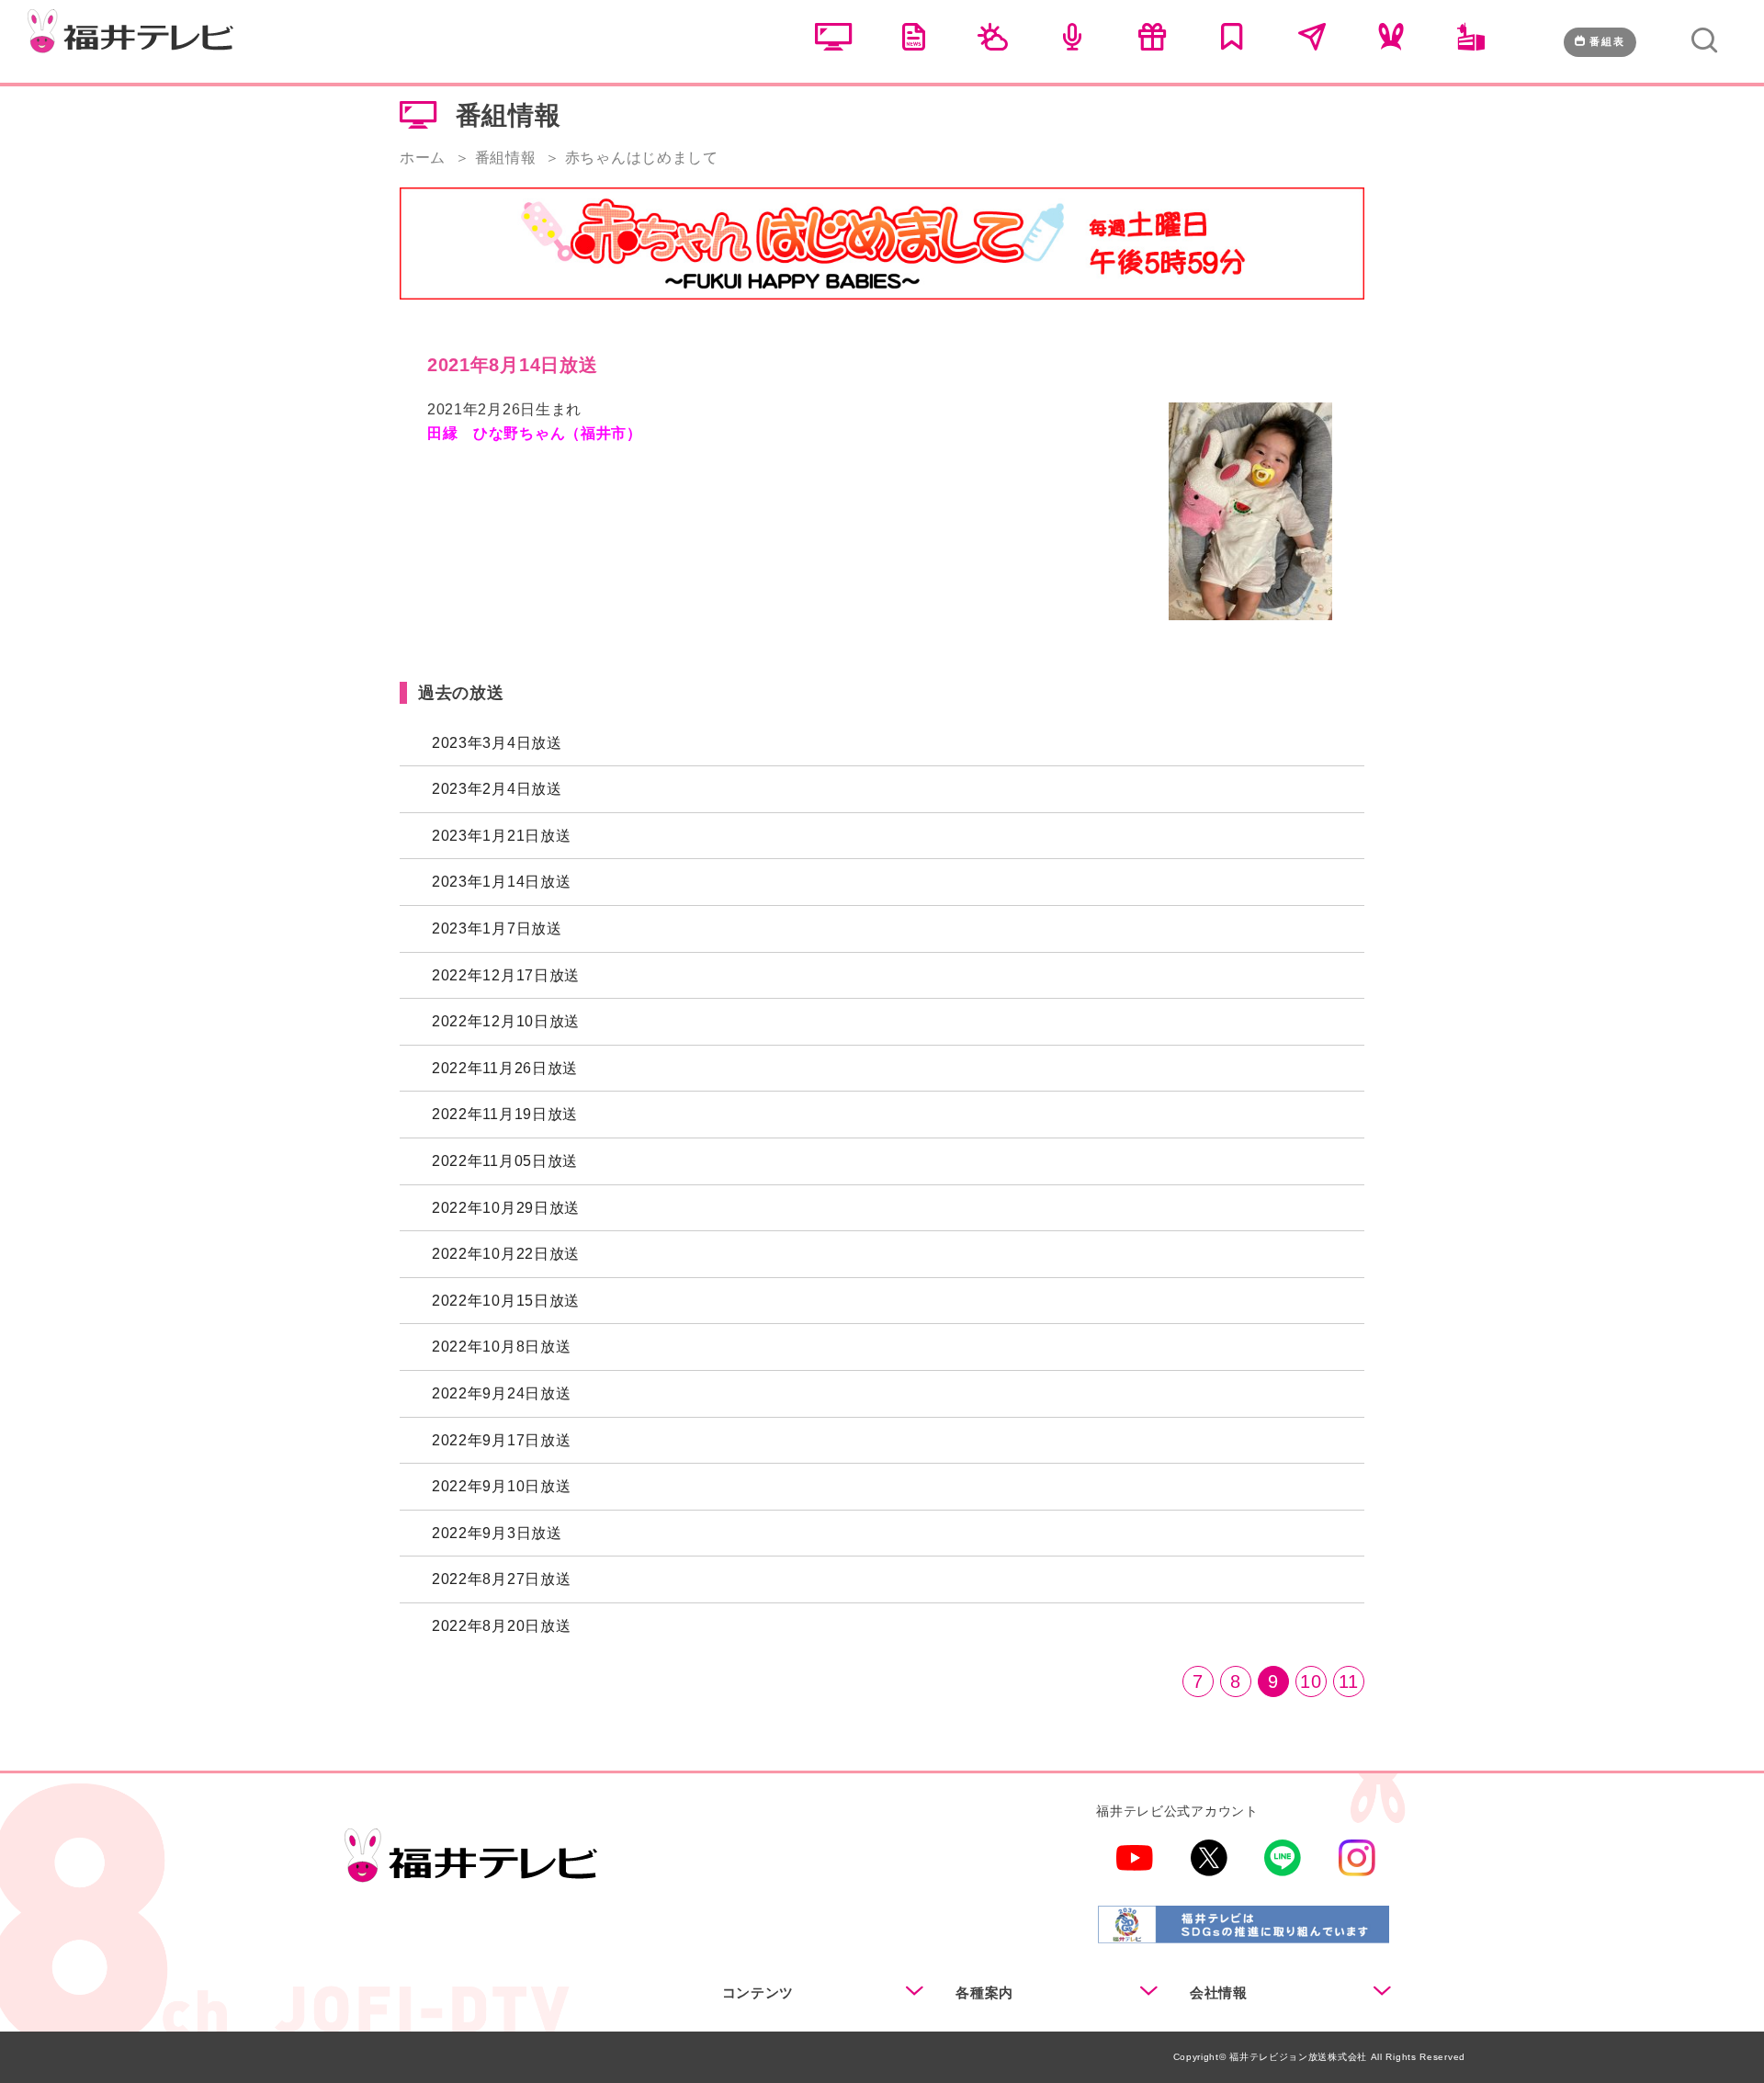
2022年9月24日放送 (501, 1393)
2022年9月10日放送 (501, 1486)
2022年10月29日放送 (506, 1208)
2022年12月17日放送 (506, 975)
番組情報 (506, 158)
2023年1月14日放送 (501, 882)
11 (1349, 1681)
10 (1311, 1681)
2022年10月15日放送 (506, 1301)
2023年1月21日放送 (501, 836)
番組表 (1607, 41)
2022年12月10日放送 (506, 1021)
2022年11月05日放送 (505, 1161)
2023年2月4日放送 (497, 789)
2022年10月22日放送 (506, 1254)
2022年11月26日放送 (505, 1068)
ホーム (423, 158)
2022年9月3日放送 (497, 1533)
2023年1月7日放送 (497, 928)
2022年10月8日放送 (501, 1347)
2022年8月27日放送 (501, 1579)
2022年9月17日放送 (501, 1440)
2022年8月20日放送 (501, 1626)
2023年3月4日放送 (497, 743)
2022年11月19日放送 (505, 1114)
